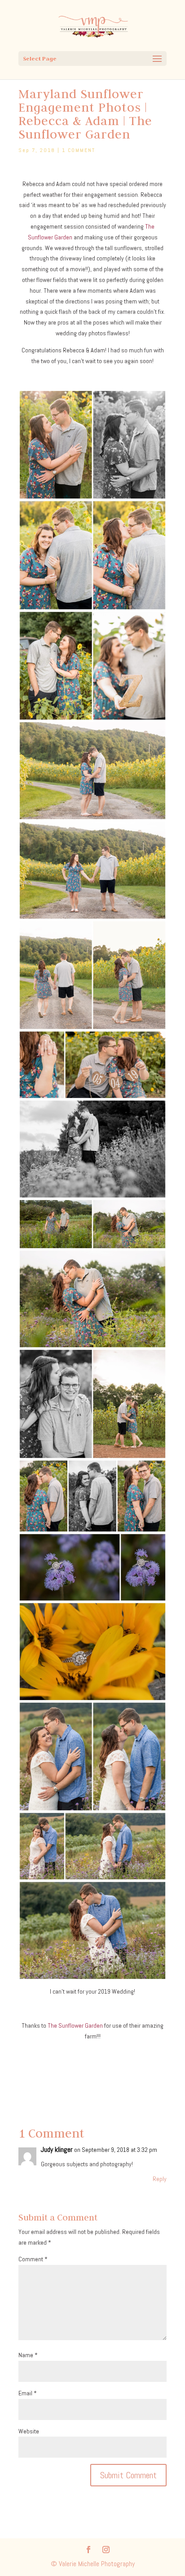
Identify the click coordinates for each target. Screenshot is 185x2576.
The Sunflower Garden (75, 2025)
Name (28, 2355)
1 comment (79, 150)
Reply (160, 2179)
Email (28, 2393)
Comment (33, 2259)
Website (29, 2431)
